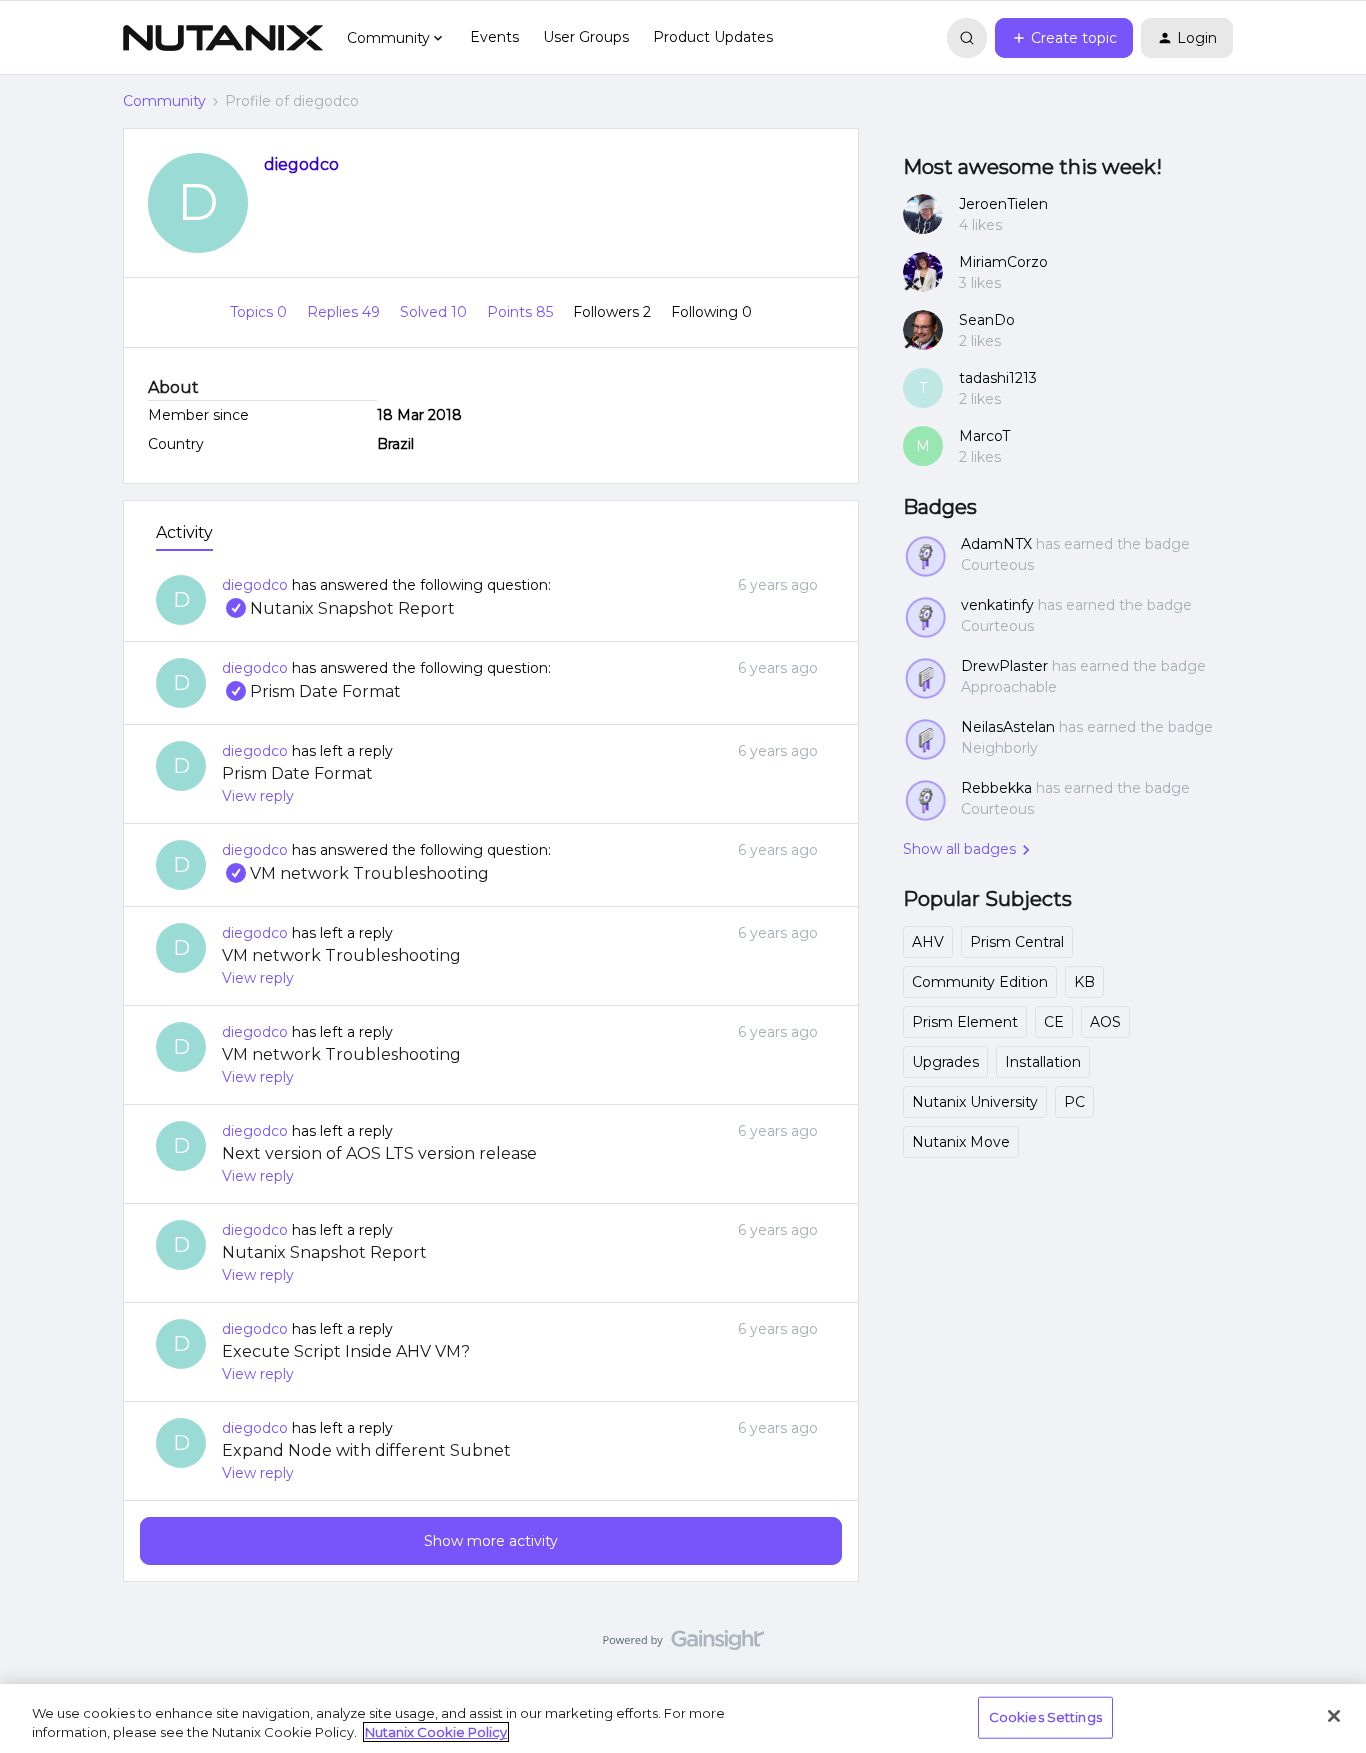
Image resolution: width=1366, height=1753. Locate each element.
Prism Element (965, 1022)
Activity (184, 532)
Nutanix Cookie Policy (436, 1732)
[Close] (1334, 1716)
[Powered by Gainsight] (683, 1645)
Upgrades (945, 1062)
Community (164, 101)
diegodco (301, 164)
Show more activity (491, 1541)
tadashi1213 (998, 378)
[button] (1064, 38)
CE (1054, 1022)
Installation (1043, 1062)
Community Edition (980, 982)
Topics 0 (260, 312)
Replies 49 (345, 312)
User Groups (586, 37)
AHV (928, 942)
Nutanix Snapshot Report (338, 608)
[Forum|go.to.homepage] (223, 38)
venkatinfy (997, 605)
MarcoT (984, 436)
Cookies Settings (1045, 1717)
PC (1074, 1102)
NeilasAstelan (1008, 727)
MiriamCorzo (1003, 262)
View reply (258, 796)
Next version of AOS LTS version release (379, 1153)
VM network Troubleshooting (355, 873)
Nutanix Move (961, 1142)
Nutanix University (975, 1102)
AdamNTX (996, 544)
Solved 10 (435, 312)
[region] (683, 1718)
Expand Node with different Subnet (366, 1450)
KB (1084, 982)
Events (494, 37)
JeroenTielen (1003, 204)
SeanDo (987, 320)
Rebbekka (996, 788)
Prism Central (1017, 942)
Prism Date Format (311, 691)
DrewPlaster (1004, 666)
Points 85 (522, 312)
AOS (1105, 1022)
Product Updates (713, 37)
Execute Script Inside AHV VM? (346, 1351)
